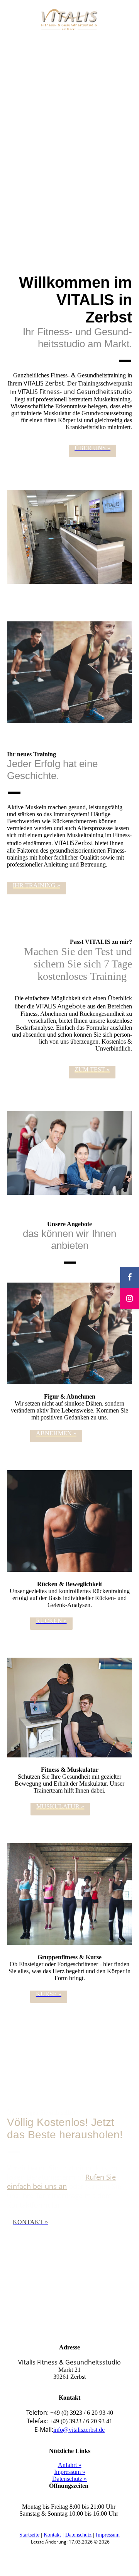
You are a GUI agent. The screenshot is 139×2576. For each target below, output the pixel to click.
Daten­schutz (78, 2535)
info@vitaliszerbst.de (79, 2430)
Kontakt (52, 2535)
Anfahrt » (70, 2465)
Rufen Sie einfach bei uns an (61, 2182)
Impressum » (70, 2472)
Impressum (108, 2535)
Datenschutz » (69, 2479)
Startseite (29, 2535)
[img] (70, 20)
